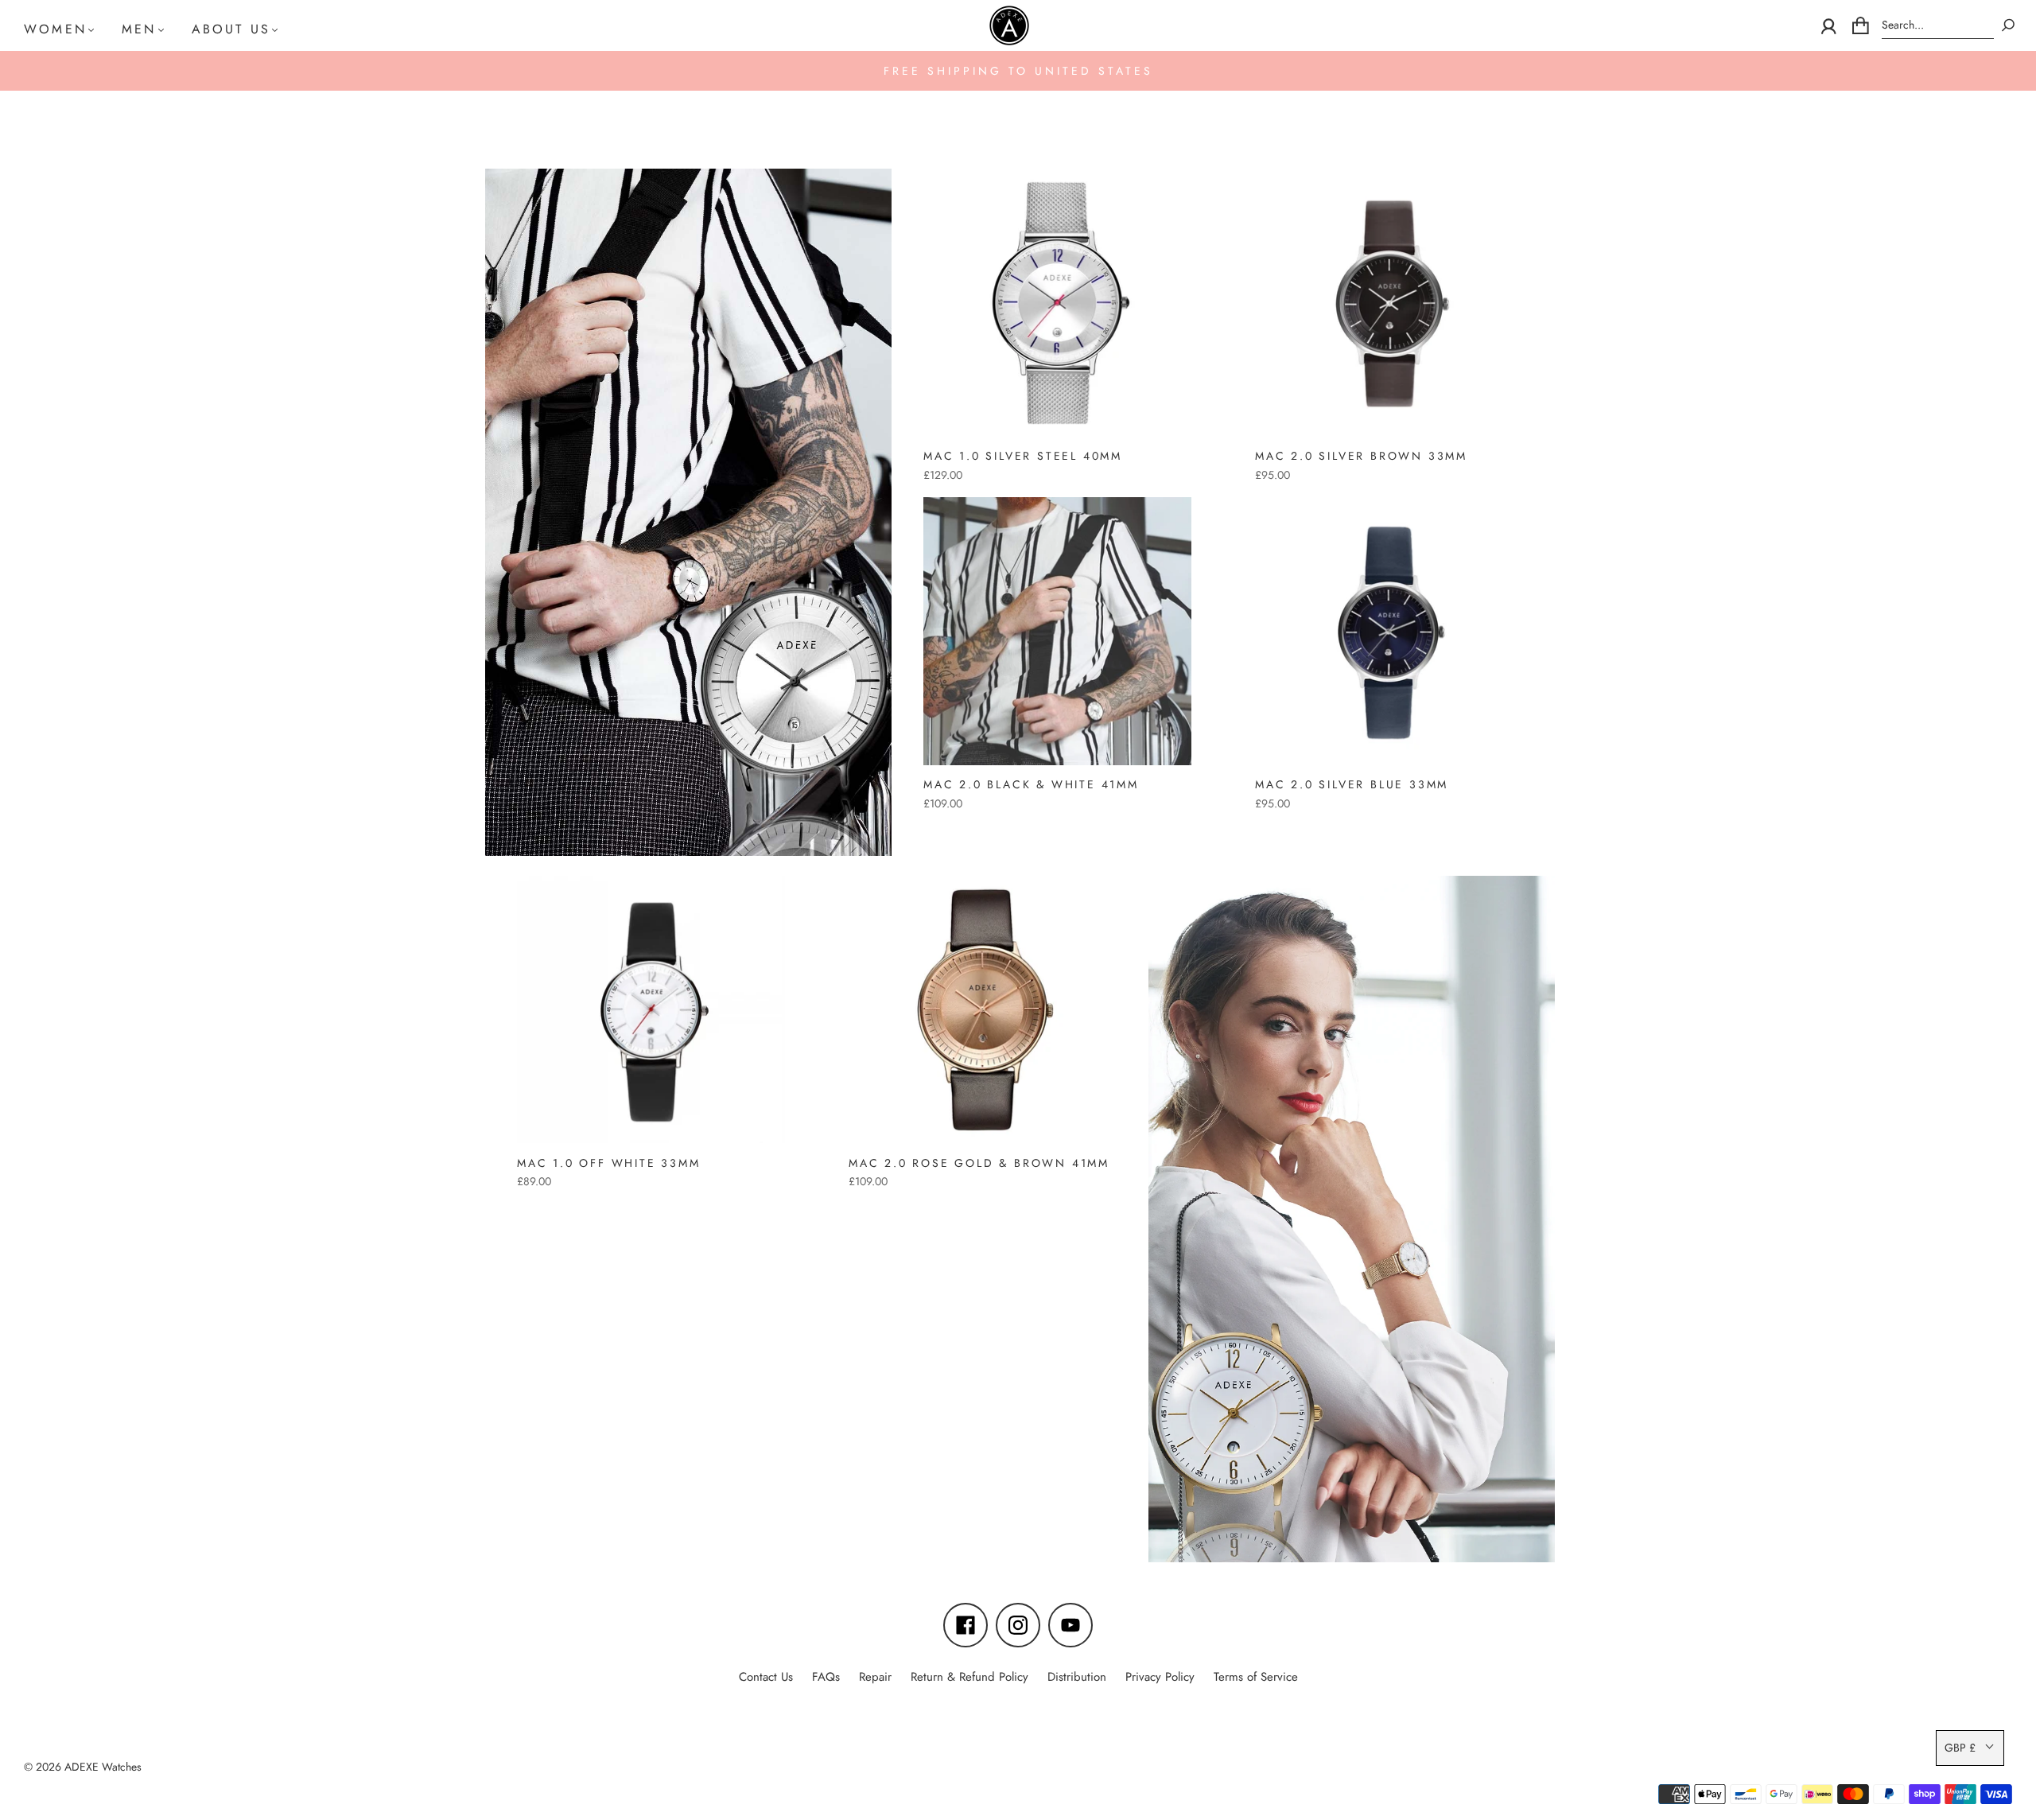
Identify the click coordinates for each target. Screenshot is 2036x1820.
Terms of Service (1256, 1677)
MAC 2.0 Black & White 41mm (1031, 784)
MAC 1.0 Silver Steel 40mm (1023, 456)
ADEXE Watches (103, 1767)
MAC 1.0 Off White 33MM (609, 1163)
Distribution (1077, 1677)
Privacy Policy (1160, 1677)
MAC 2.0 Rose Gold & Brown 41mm (979, 1163)
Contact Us (766, 1677)
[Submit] (2008, 25)
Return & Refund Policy (969, 1677)
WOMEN (55, 29)
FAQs (826, 1677)
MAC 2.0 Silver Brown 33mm (1361, 456)
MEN (139, 29)
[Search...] (1938, 25)
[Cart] (1861, 25)
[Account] (1829, 25)
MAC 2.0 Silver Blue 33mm (1352, 784)
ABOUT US (231, 29)
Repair (875, 1677)
